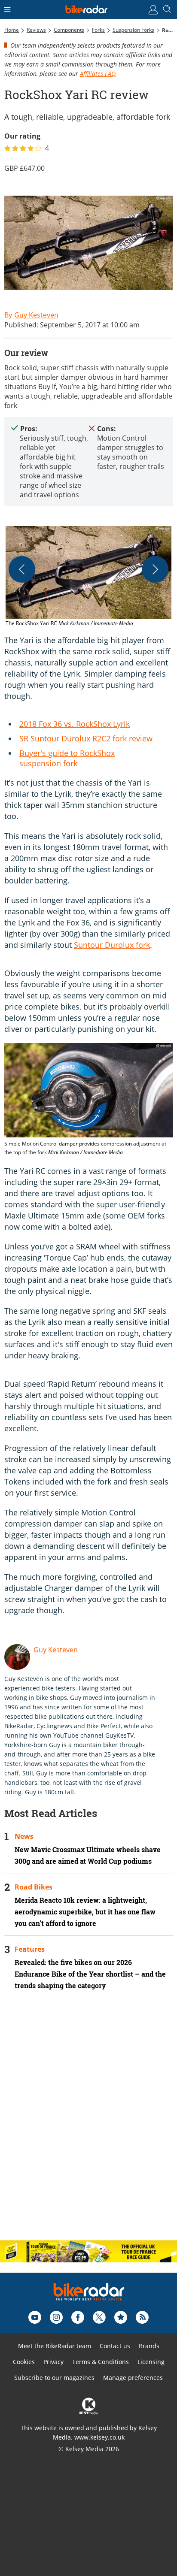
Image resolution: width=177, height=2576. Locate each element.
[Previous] (22, 569)
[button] (88, 577)
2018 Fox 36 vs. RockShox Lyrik (75, 724)
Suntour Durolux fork (112, 945)
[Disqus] (88, 2122)
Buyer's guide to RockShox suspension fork (67, 758)
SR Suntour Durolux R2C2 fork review (86, 738)
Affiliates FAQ (98, 74)
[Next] (155, 569)
